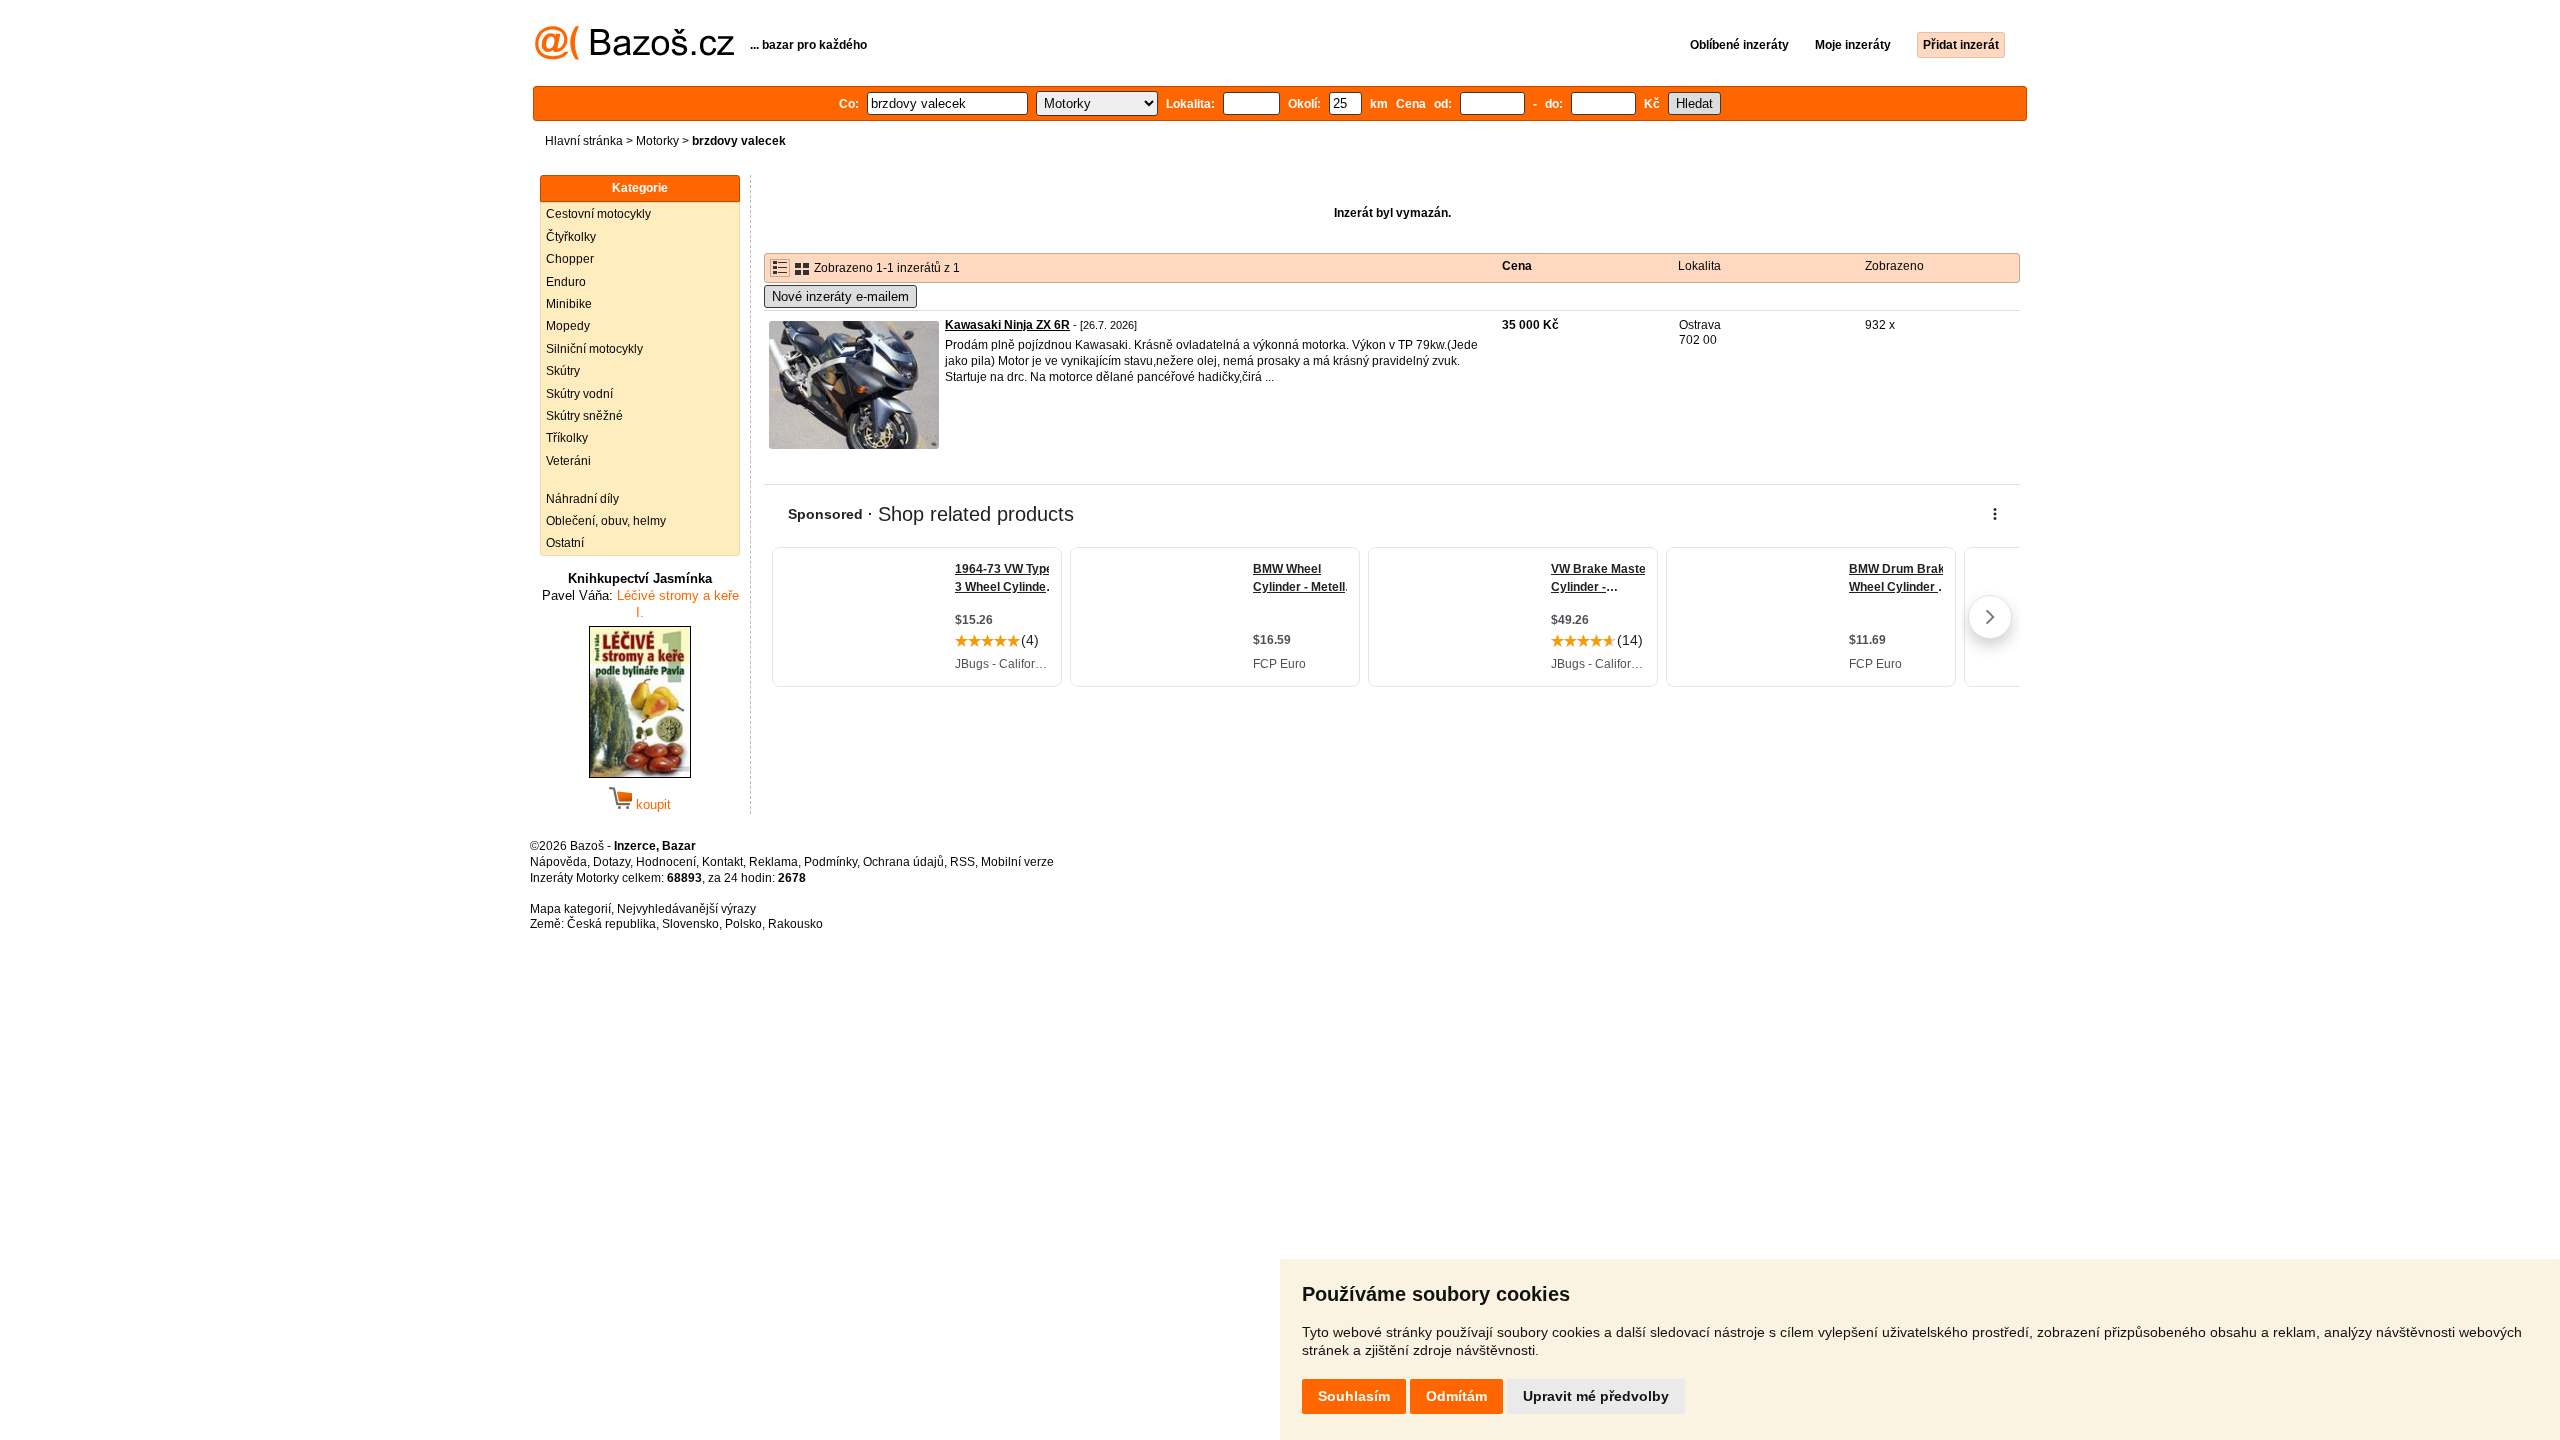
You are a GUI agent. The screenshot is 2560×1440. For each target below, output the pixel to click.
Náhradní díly (582, 499)
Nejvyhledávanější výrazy (686, 909)
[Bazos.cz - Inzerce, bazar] (634, 56)
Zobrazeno (1894, 266)
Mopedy (568, 326)
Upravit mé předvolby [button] (1596, 1396)
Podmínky (830, 862)
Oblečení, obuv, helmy (606, 521)
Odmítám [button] (1456, 1396)
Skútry (563, 371)
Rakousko (795, 924)
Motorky (657, 141)
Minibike (569, 304)
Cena (1517, 266)
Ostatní (565, 543)
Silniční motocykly (594, 349)
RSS (962, 862)
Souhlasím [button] (1354, 1396)
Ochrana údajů (903, 862)
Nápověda (558, 862)
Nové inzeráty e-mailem (840, 296)
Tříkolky (567, 438)
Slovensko (690, 924)
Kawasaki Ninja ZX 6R (1007, 325)
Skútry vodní (579, 394)
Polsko (743, 924)
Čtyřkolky (571, 237)
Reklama (773, 862)
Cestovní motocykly (598, 214)
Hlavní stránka (584, 141)
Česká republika (611, 924)
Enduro (566, 282)
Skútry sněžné (584, 416)
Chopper (570, 259)
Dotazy (611, 862)
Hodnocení (666, 862)
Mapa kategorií (570, 909)
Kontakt (722, 862)
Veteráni (568, 461)
